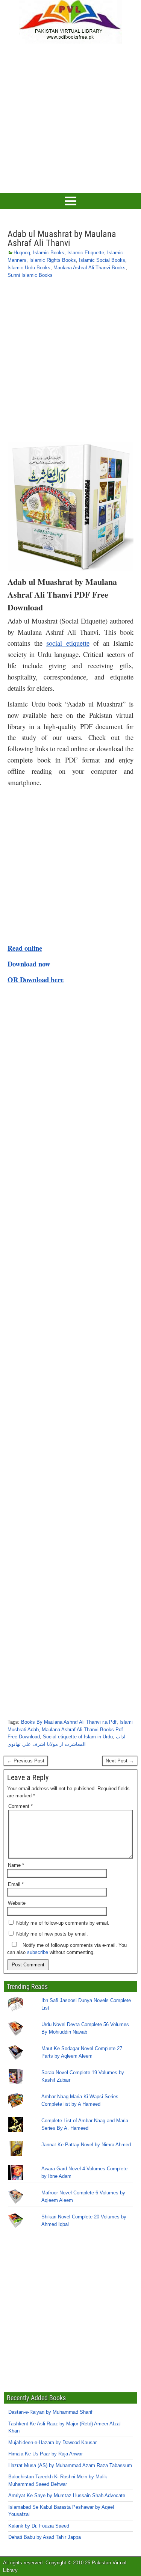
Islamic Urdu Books (29, 268)
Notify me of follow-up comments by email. (63, 1923)
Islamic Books (49, 253)
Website (17, 1903)
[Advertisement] (70, 117)
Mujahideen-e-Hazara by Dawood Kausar (52, 2442)
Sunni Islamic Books (30, 275)
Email (16, 1884)
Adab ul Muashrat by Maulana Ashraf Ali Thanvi (62, 239)
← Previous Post (26, 1761)
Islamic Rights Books (53, 260)
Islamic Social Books (102, 260)
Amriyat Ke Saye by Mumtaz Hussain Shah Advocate (67, 2495)
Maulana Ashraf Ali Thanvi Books (89, 268)
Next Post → (120, 1761)
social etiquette (68, 643)
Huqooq (22, 253)
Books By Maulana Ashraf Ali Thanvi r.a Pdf (69, 1722)
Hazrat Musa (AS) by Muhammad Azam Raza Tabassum (70, 2465)
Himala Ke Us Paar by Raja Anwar (45, 2454)
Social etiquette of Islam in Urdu (78, 1737)
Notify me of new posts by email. (52, 1934)
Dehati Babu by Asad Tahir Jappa (45, 2537)
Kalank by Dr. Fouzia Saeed (39, 2526)
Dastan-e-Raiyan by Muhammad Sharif (50, 2412)
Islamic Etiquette (86, 253)
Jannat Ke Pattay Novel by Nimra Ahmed (86, 2145)
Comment (20, 1806)
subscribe (38, 1952)
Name (16, 1865)
